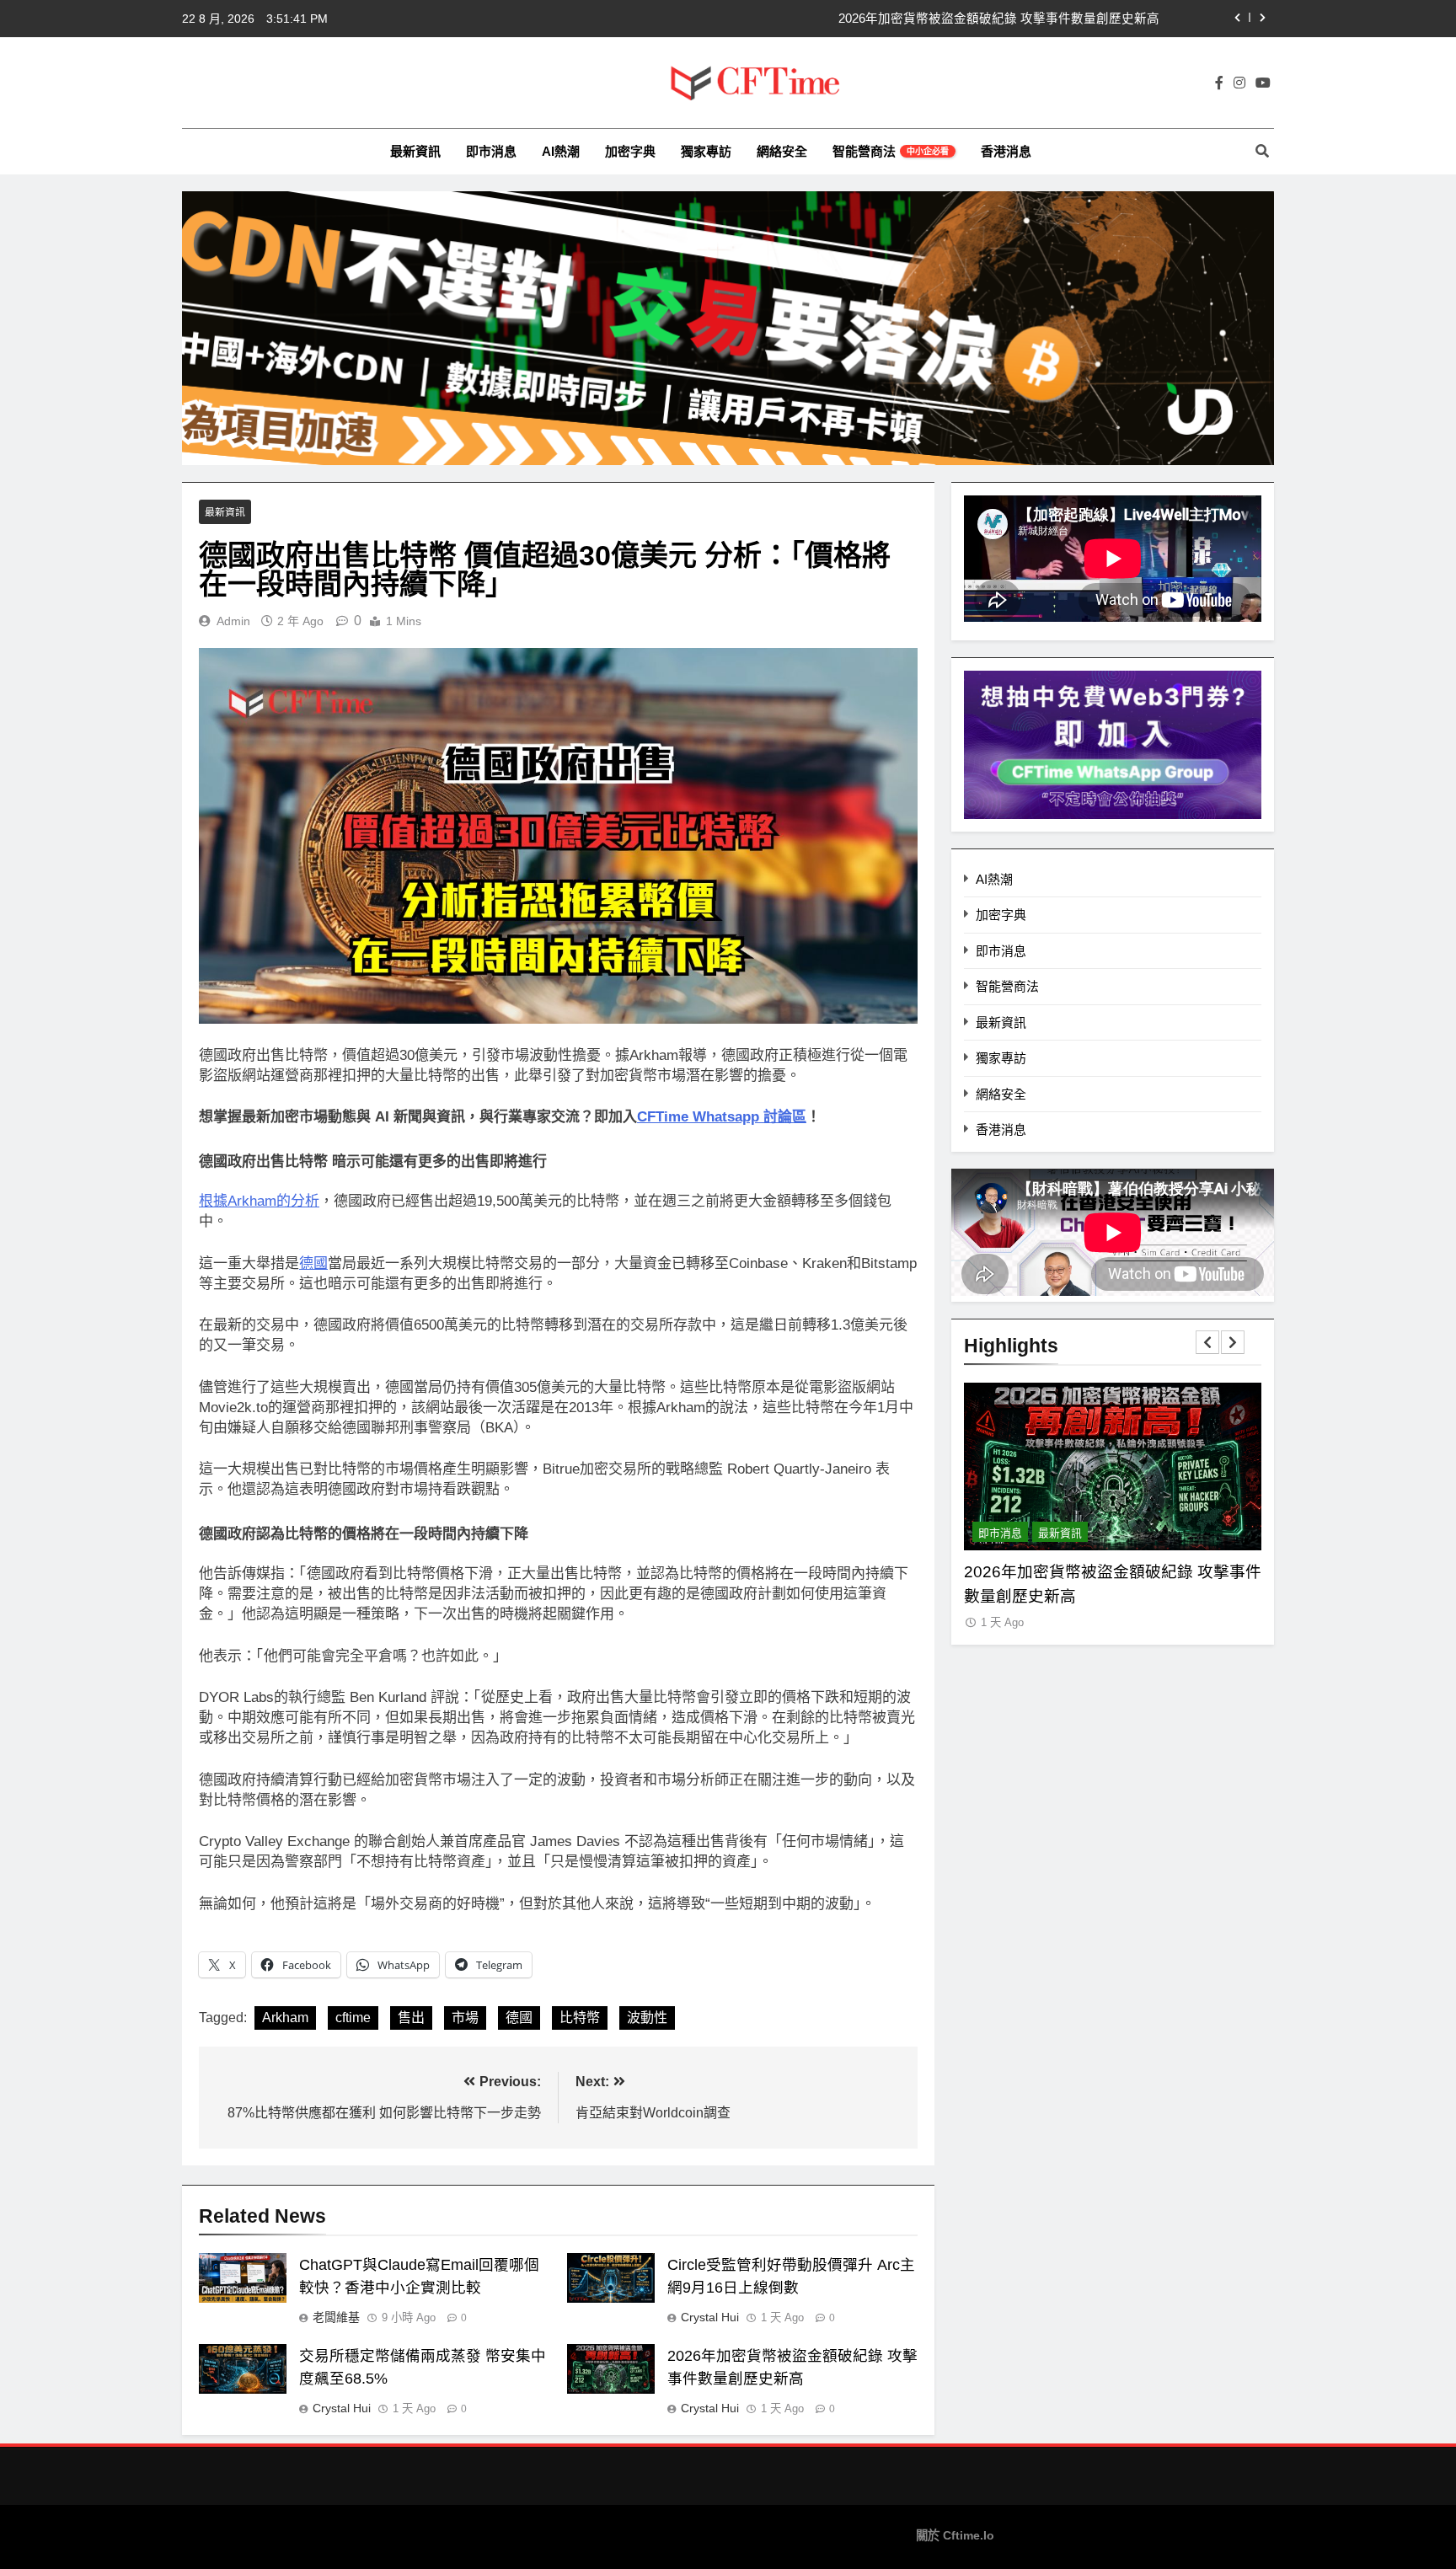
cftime (353, 2018)
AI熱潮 (561, 151)
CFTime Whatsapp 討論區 (722, 1117)
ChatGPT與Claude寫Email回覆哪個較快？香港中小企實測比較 (985, 19)
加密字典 (630, 151)
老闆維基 (336, 2317)
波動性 (647, 2018)
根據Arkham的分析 (259, 1201)
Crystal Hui (710, 2317)
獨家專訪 (706, 151)
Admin (233, 621)
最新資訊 (415, 151)
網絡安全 (782, 151)
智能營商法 (891, 151)
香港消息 (1006, 151)
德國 (313, 1263)
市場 (465, 2018)
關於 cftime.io (955, 2535)
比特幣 (580, 2018)
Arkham (285, 2018)
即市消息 (491, 151)
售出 (411, 2018)
